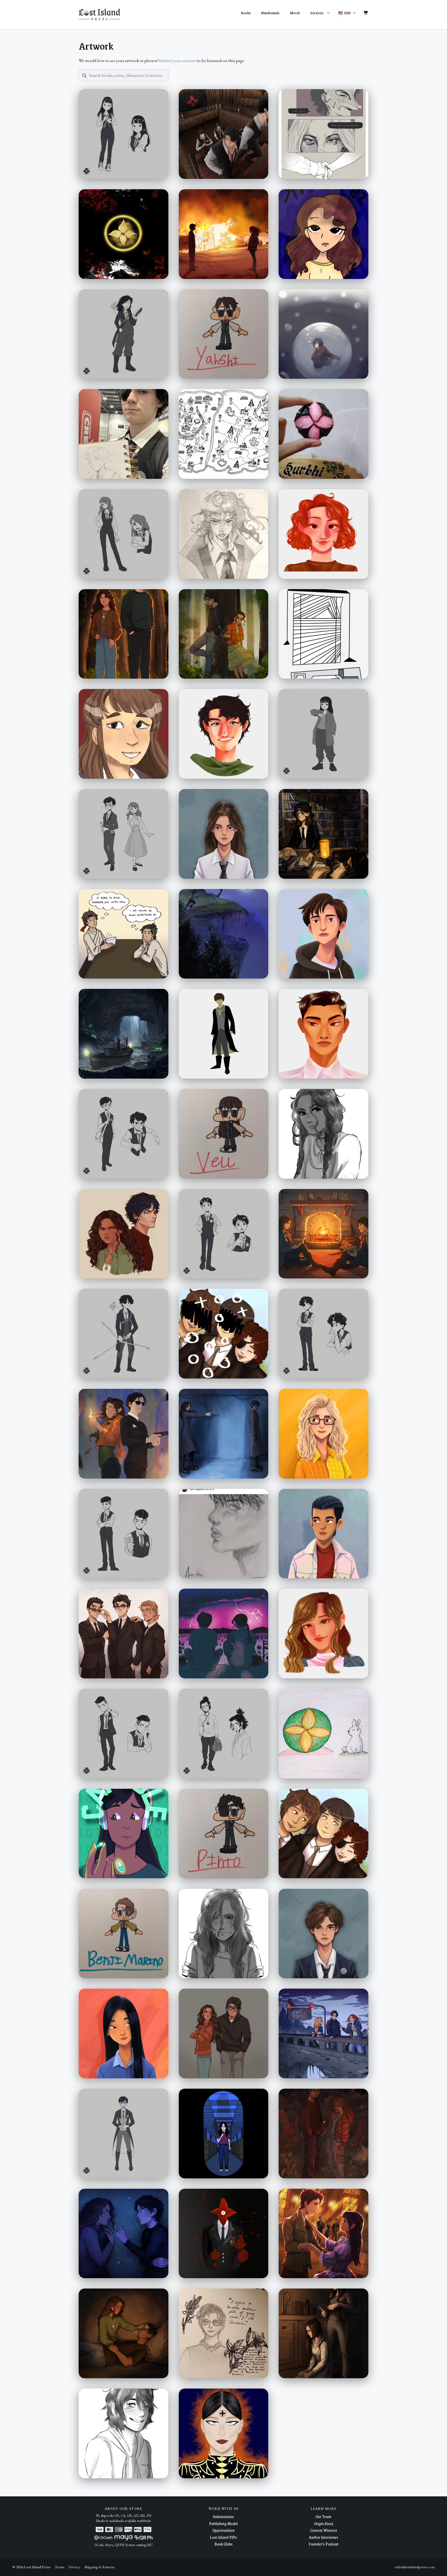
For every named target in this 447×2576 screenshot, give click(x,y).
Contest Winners (324, 2530)
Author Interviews (323, 2537)
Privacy (74, 2567)
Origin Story (324, 2523)
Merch (295, 13)
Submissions (223, 2516)
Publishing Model (223, 2523)
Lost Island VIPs (223, 2537)
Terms (59, 2567)
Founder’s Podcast (324, 2544)
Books (246, 13)
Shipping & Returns (99, 2567)
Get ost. (317, 13)
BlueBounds (270, 13)
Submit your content (177, 60)
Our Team (323, 2516)
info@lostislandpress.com (415, 2567)
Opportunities (224, 2530)
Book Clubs (224, 2544)
